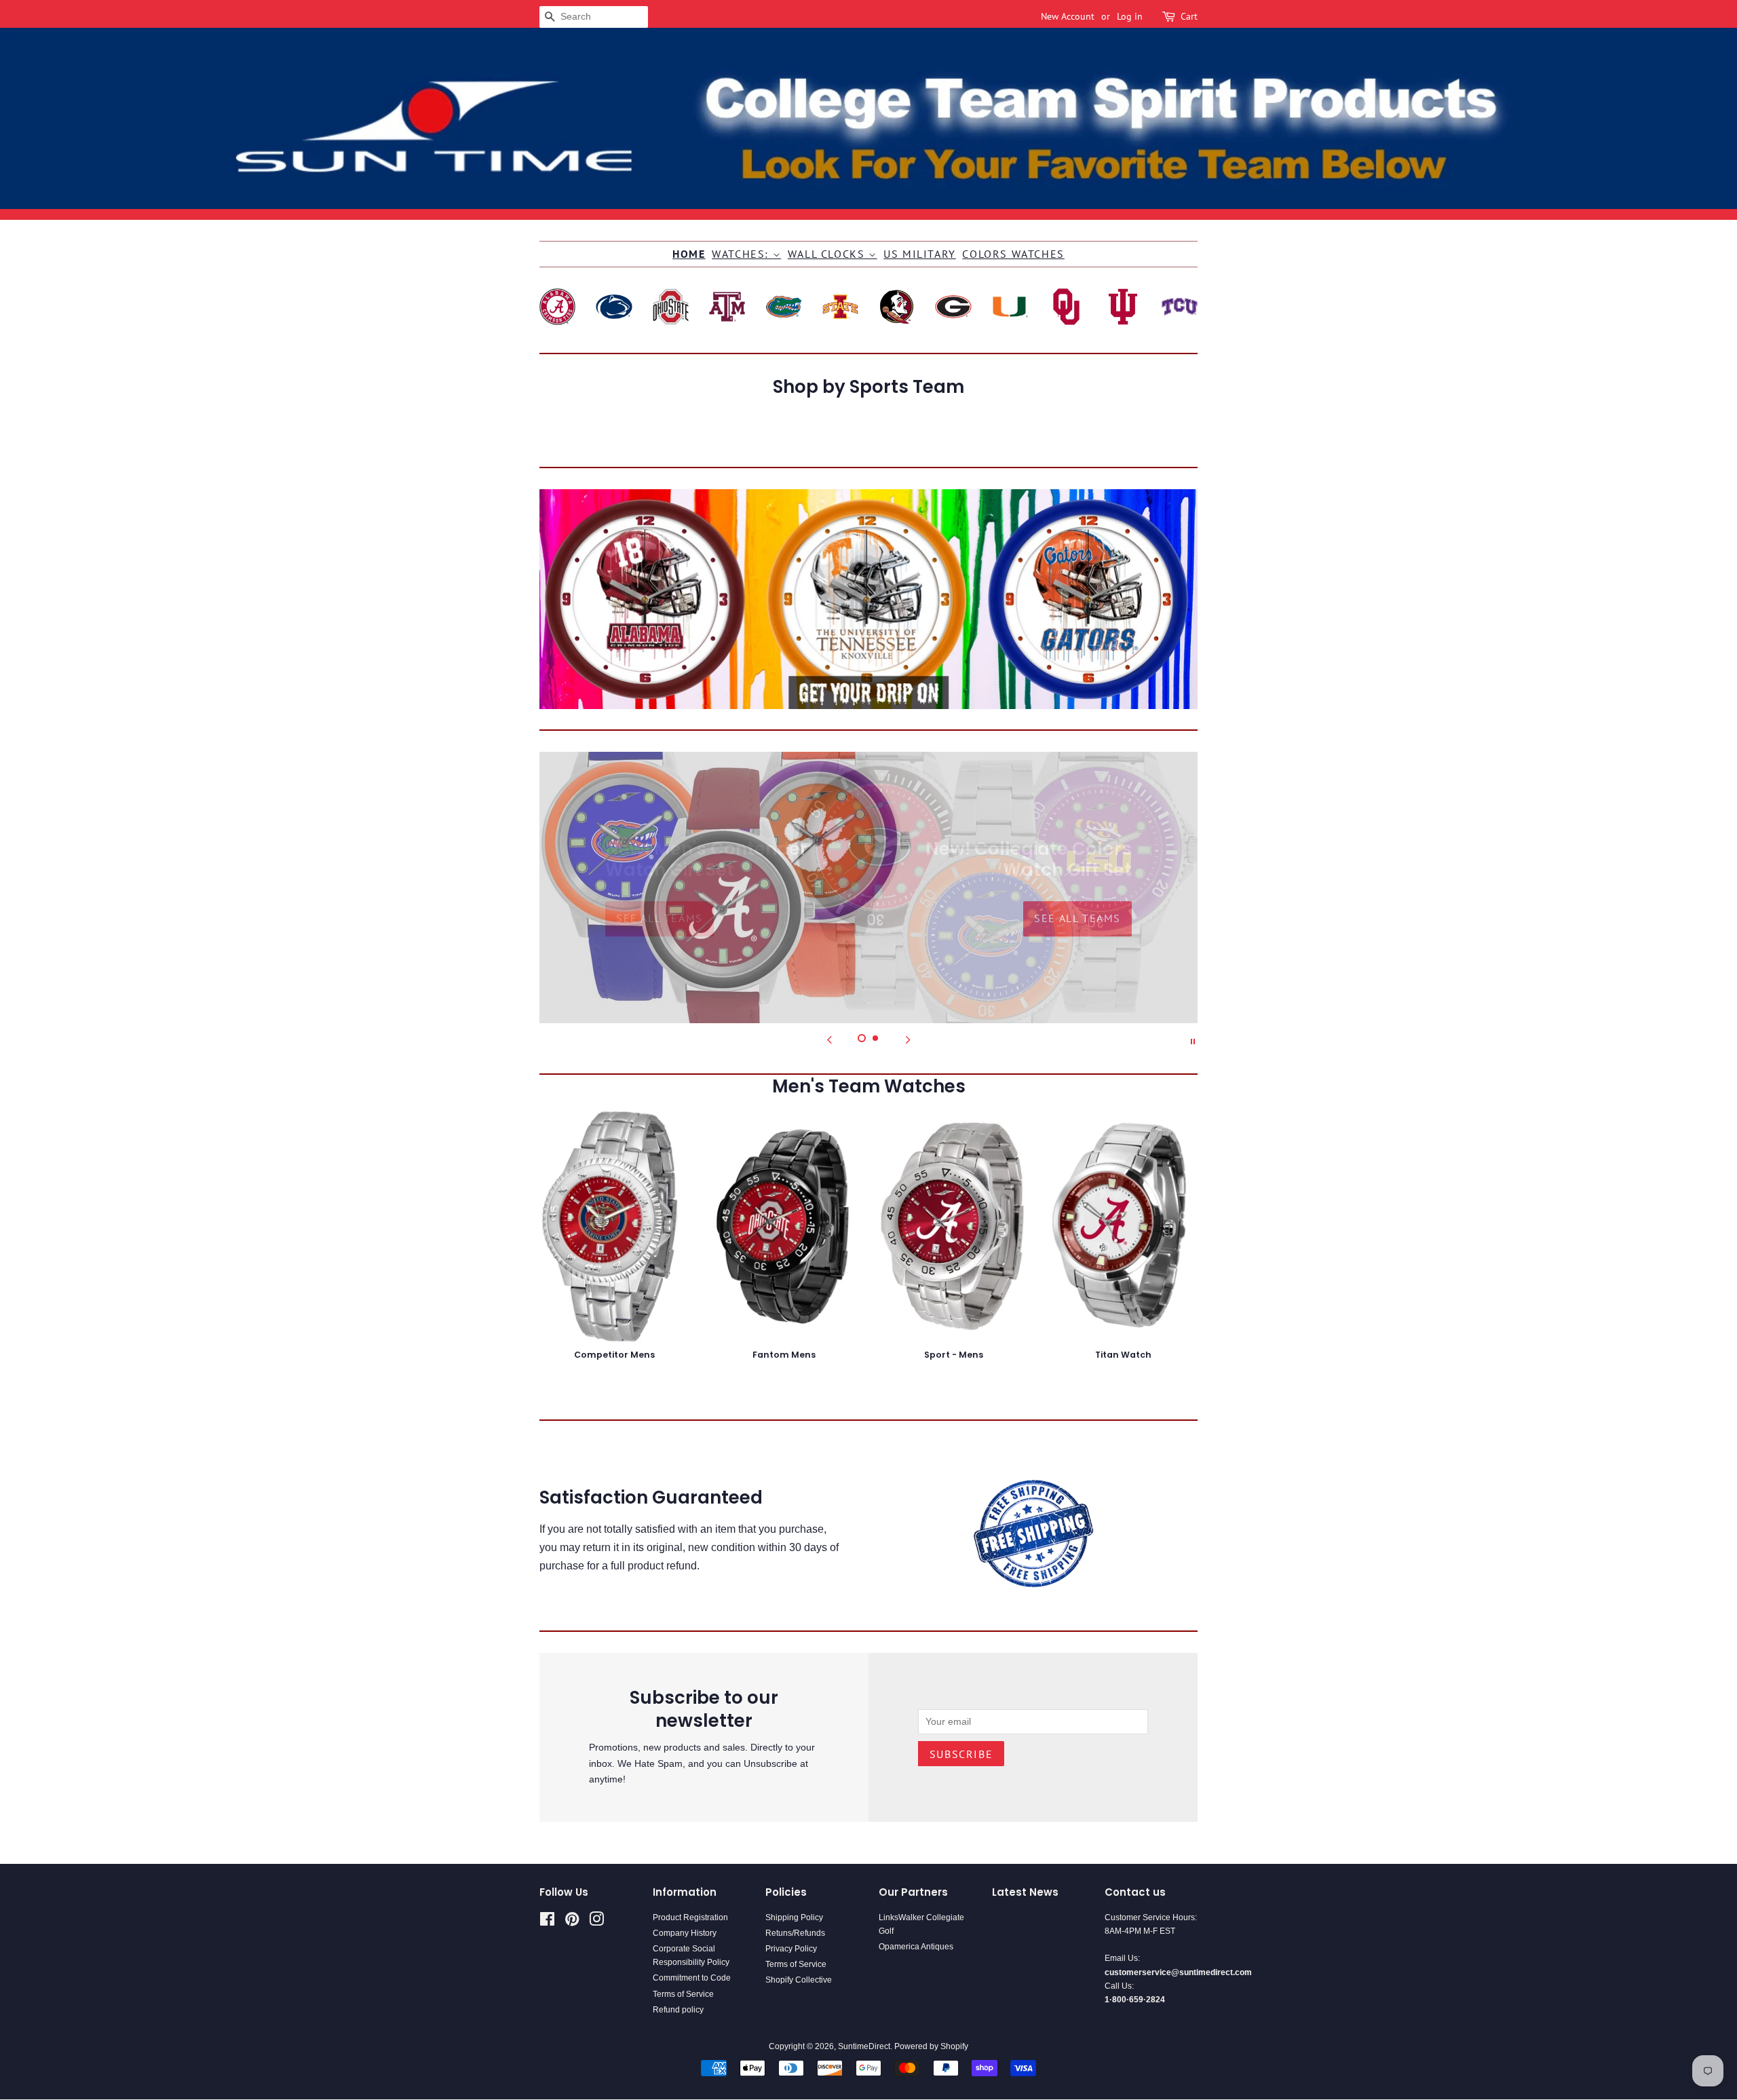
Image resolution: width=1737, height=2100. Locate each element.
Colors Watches (1013, 254)
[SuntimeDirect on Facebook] (547, 1922)
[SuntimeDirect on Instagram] (596, 1922)
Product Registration (690, 1917)
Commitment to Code (692, 1978)
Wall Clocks (828, 254)
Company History (685, 1933)
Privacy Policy (791, 1949)
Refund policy (678, 2010)
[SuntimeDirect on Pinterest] (572, 1922)
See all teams (660, 919)
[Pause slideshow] (1193, 1040)
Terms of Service (683, 1994)
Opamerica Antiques (916, 1947)
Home (689, 254)
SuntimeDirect (864, 2046)
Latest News (1025, 1892)
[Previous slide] (829, 1040)
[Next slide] (908, 1040)
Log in (1130, 16)
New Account (1068, 16)
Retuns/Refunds (795, 1933)
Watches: (742, 254)
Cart (1189, 16)
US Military (920, 254)
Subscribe (961, 1754)
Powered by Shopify (931, 2046)
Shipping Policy (794, 1917)
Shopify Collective (799, 1980)
